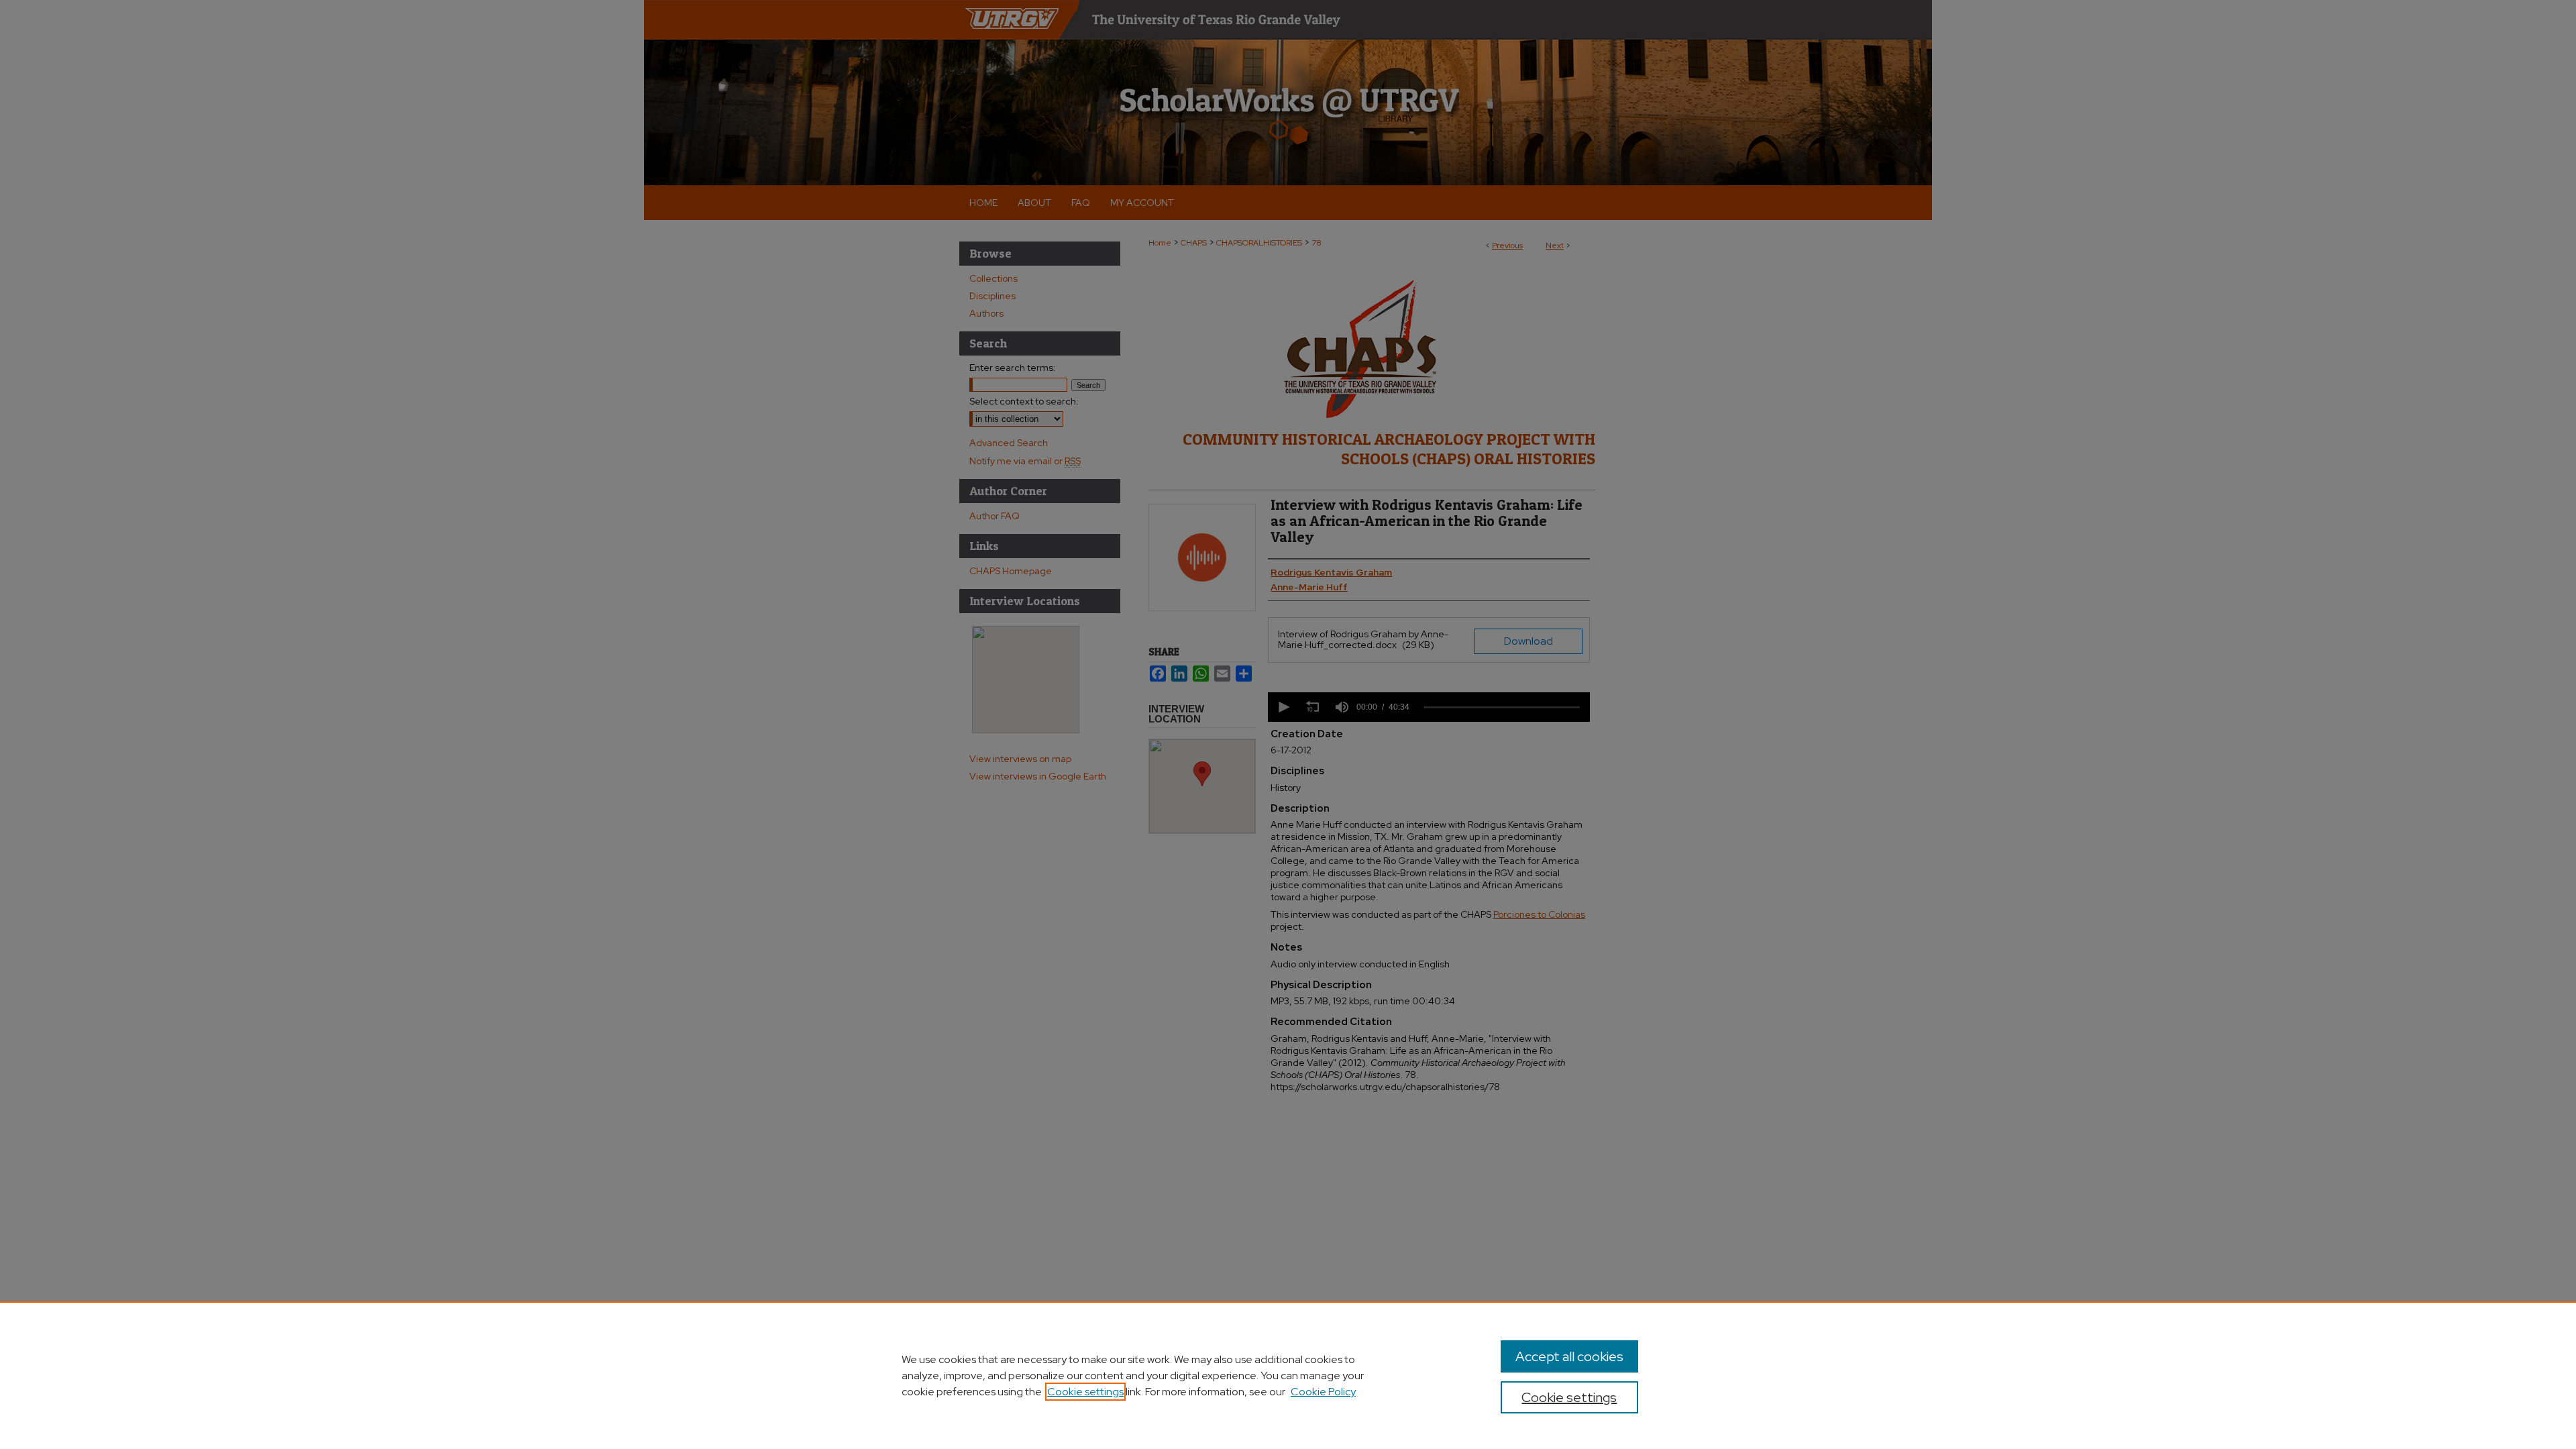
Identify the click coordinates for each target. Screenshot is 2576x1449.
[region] (1288, 1375)
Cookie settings (1085, 1392)
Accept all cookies (1569, 1356)
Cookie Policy (1323, 1392)
